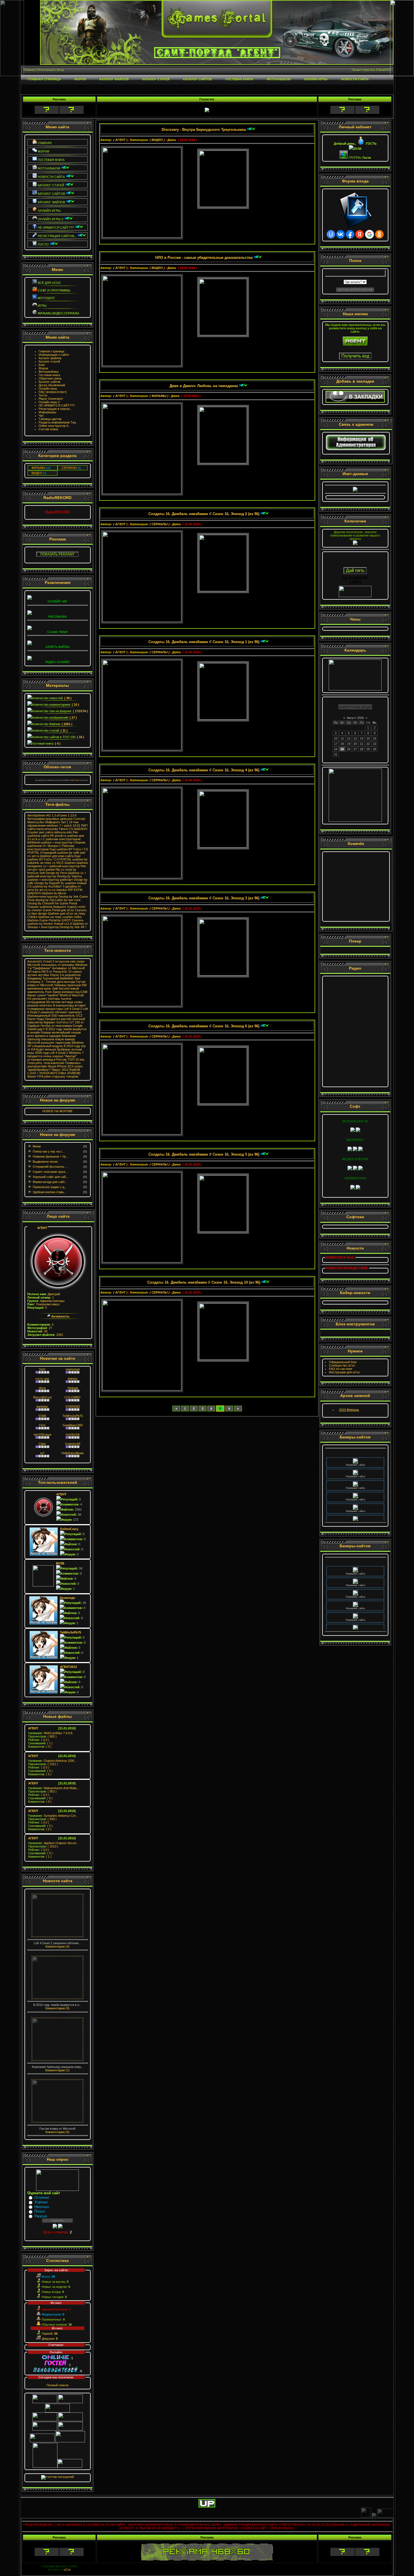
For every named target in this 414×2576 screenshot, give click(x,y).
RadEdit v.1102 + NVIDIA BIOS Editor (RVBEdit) (54, 1071)
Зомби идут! (36, 1029)
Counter (33, 832)
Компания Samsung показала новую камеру (52, 1038)
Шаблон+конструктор (43, 897)
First (42, 1425)
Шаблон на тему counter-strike (60, 917)
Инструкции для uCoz (344, 1372)
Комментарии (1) (57, 2070)
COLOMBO (73, 1397)
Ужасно (41, 2216)
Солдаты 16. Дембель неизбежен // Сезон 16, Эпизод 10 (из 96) (204, 1282)
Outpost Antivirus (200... (52, 1761)
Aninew (73, 1379)
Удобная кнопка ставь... (50, 1192)
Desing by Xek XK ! (73, 927)
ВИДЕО (37, 473)
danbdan (42, 1407)
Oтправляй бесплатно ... (50, 1167)
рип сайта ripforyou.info (55, 832)
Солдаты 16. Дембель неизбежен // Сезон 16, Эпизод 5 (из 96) (204, 1154)
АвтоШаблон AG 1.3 (42, 815)
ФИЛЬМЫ (38, 468)
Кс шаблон (68, 883)
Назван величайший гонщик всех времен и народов (54, 1034)
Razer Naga (36, 1019)
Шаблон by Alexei (54, 893)
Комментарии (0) (57, 1946)
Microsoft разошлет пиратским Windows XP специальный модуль (56, 1044)
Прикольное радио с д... (50, 1187)
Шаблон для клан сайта (57, 856)
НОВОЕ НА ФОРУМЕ (57, 1111)
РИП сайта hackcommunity (57, 827)
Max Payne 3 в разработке (62, 975)
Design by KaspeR (47, 883)
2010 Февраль (349, 1410)
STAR (42, 1416)
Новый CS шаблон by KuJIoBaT (57, 885)
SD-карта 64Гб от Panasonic (47, 972)
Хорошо (41, 2202)
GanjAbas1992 (73, 1425)
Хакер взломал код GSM (70, 992)
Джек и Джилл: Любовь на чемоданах (204, 386)
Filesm (63, 829)
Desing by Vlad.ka (69, 876)
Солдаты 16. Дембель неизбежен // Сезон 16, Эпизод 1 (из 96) (204, 642)
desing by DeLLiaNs (49, 900)
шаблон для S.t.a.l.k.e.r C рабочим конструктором (56, 837)
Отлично (42, 2198)
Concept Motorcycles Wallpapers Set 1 (56, 820)
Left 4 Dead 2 (73, 1009)
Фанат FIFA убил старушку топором (53, 1076)
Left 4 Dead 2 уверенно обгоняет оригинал (58, 1010)
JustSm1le (73, 1434)
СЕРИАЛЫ (69, 468)
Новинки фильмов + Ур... (51, 1156)
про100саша (42, 1434)
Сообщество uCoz (342, 1365)
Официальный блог (343, 1362)
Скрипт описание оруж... (50, 1172)
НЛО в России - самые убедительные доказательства (204, 258)
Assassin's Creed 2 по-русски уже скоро (56, 961)
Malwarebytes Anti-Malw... (54, 1788)
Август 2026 (355, 718)
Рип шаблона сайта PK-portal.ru (53, 834)
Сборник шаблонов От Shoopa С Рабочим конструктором (56, 846)
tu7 (42, 1453)
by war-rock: (73, 900)
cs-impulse (60, 890)
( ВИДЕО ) (157, 140)
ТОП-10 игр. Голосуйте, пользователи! (56, 1061)
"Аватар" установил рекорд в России (52, 1058)
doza (42, 1388)
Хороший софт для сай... (50, 1177)
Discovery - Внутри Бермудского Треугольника (204, 130)
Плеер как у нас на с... (49, 1151)
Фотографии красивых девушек (50, 819)
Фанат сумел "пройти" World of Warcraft (55, 995)
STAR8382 (73, 1407)
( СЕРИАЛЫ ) (160, 524)
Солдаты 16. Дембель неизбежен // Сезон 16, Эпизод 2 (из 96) (204, 514)
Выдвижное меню (45, 1162)
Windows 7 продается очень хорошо (55, 1054)
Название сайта (355, 1456)
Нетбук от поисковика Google (62, 1026)
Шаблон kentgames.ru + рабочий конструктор (58, 864)
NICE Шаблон (66, 863)
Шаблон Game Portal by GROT (49, 920)
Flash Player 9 (76, 780)
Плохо (40, 2211)
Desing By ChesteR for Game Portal (52, 903)
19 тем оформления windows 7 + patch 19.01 (54, 824)
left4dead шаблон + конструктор (50, 842)
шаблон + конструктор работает (50, 880)
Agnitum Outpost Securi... (53, 1843)
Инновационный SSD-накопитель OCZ (55, 1016)
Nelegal (73, 1388)
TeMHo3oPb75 (73, 1416)
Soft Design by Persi (53, 873)
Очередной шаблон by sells (60, 853)
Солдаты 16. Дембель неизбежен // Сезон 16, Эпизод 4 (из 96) (204, 770)
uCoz (67, 2570)
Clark (42, 1444)
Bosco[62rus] (42, 1397)
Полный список (57, 2385)
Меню (37, 1146)
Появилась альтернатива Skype (54, 1065)
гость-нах (42, 1379)
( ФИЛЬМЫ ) (159, 396)
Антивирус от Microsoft (68, 968)
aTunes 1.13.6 (66, 815)
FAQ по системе (341, 1369)
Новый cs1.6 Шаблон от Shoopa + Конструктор (58, 925)
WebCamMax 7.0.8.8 (50, 1733)
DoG (42, 1369)
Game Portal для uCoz (58, 910)
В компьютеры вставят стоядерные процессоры (57, 1007)
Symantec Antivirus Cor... (53, 1816)
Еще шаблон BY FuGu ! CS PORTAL (54, 858)
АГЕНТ (42, 1228)
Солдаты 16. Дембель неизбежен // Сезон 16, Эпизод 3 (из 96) (204, 898)
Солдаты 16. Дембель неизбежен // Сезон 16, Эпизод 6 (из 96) (204, 1026)
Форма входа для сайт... (50, 1182)
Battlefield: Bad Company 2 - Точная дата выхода (54, 980)
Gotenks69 (73, 1444)
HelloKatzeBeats (73, 1453)
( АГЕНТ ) (120, 140)
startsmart (73, 1369)
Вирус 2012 (60, 1070)
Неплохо (42, 2207)
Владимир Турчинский (43, 978)
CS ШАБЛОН (78, 829)
